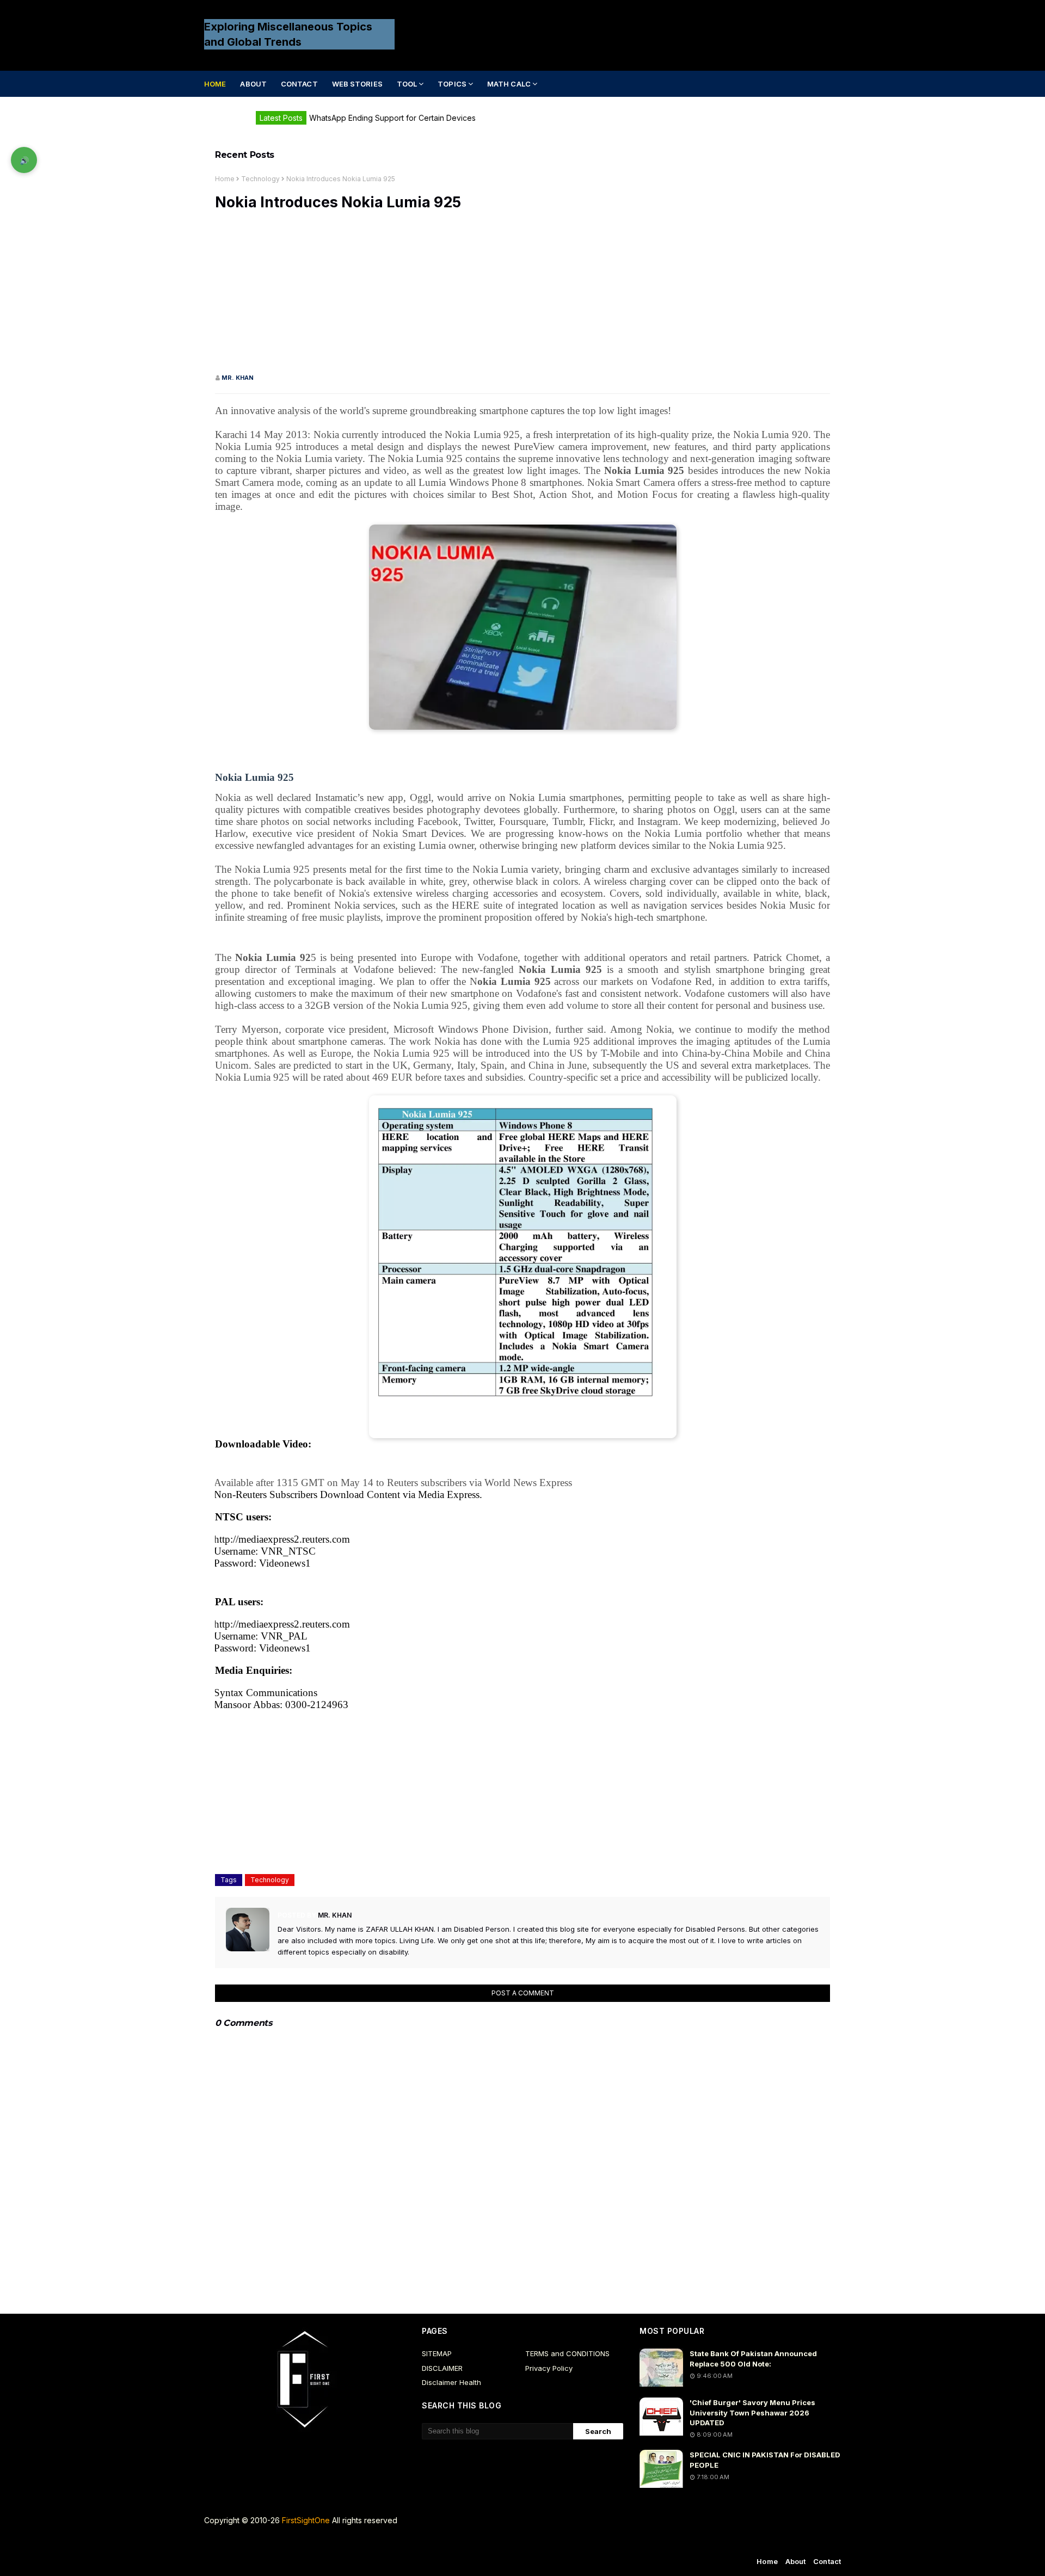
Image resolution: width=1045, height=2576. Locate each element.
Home (225, 179)
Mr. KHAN (238, 378)
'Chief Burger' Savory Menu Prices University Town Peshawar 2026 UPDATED (752, 2412)
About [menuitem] (253, 84)
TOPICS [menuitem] (452, 84)
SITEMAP (437, 2353)
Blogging (294, 2543)
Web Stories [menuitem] (357, 84)
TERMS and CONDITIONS (567, 2353)
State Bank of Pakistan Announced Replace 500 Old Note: (753, 2358)
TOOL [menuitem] (407, 84)
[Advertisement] (522, 297)
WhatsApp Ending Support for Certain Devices (392, 118)
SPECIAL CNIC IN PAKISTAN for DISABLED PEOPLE (765, 2460)
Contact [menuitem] (299, 84)
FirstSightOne (306, 2520)
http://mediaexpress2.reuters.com (282, 1539)
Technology (260, 179)
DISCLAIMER (442, 2368)
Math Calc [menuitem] (509, 84)
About (796, 2561)
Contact (827, 2561)
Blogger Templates (410, 2543)
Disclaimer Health (451, 2382)
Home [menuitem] (215, 84)
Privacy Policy (549, 2368)
